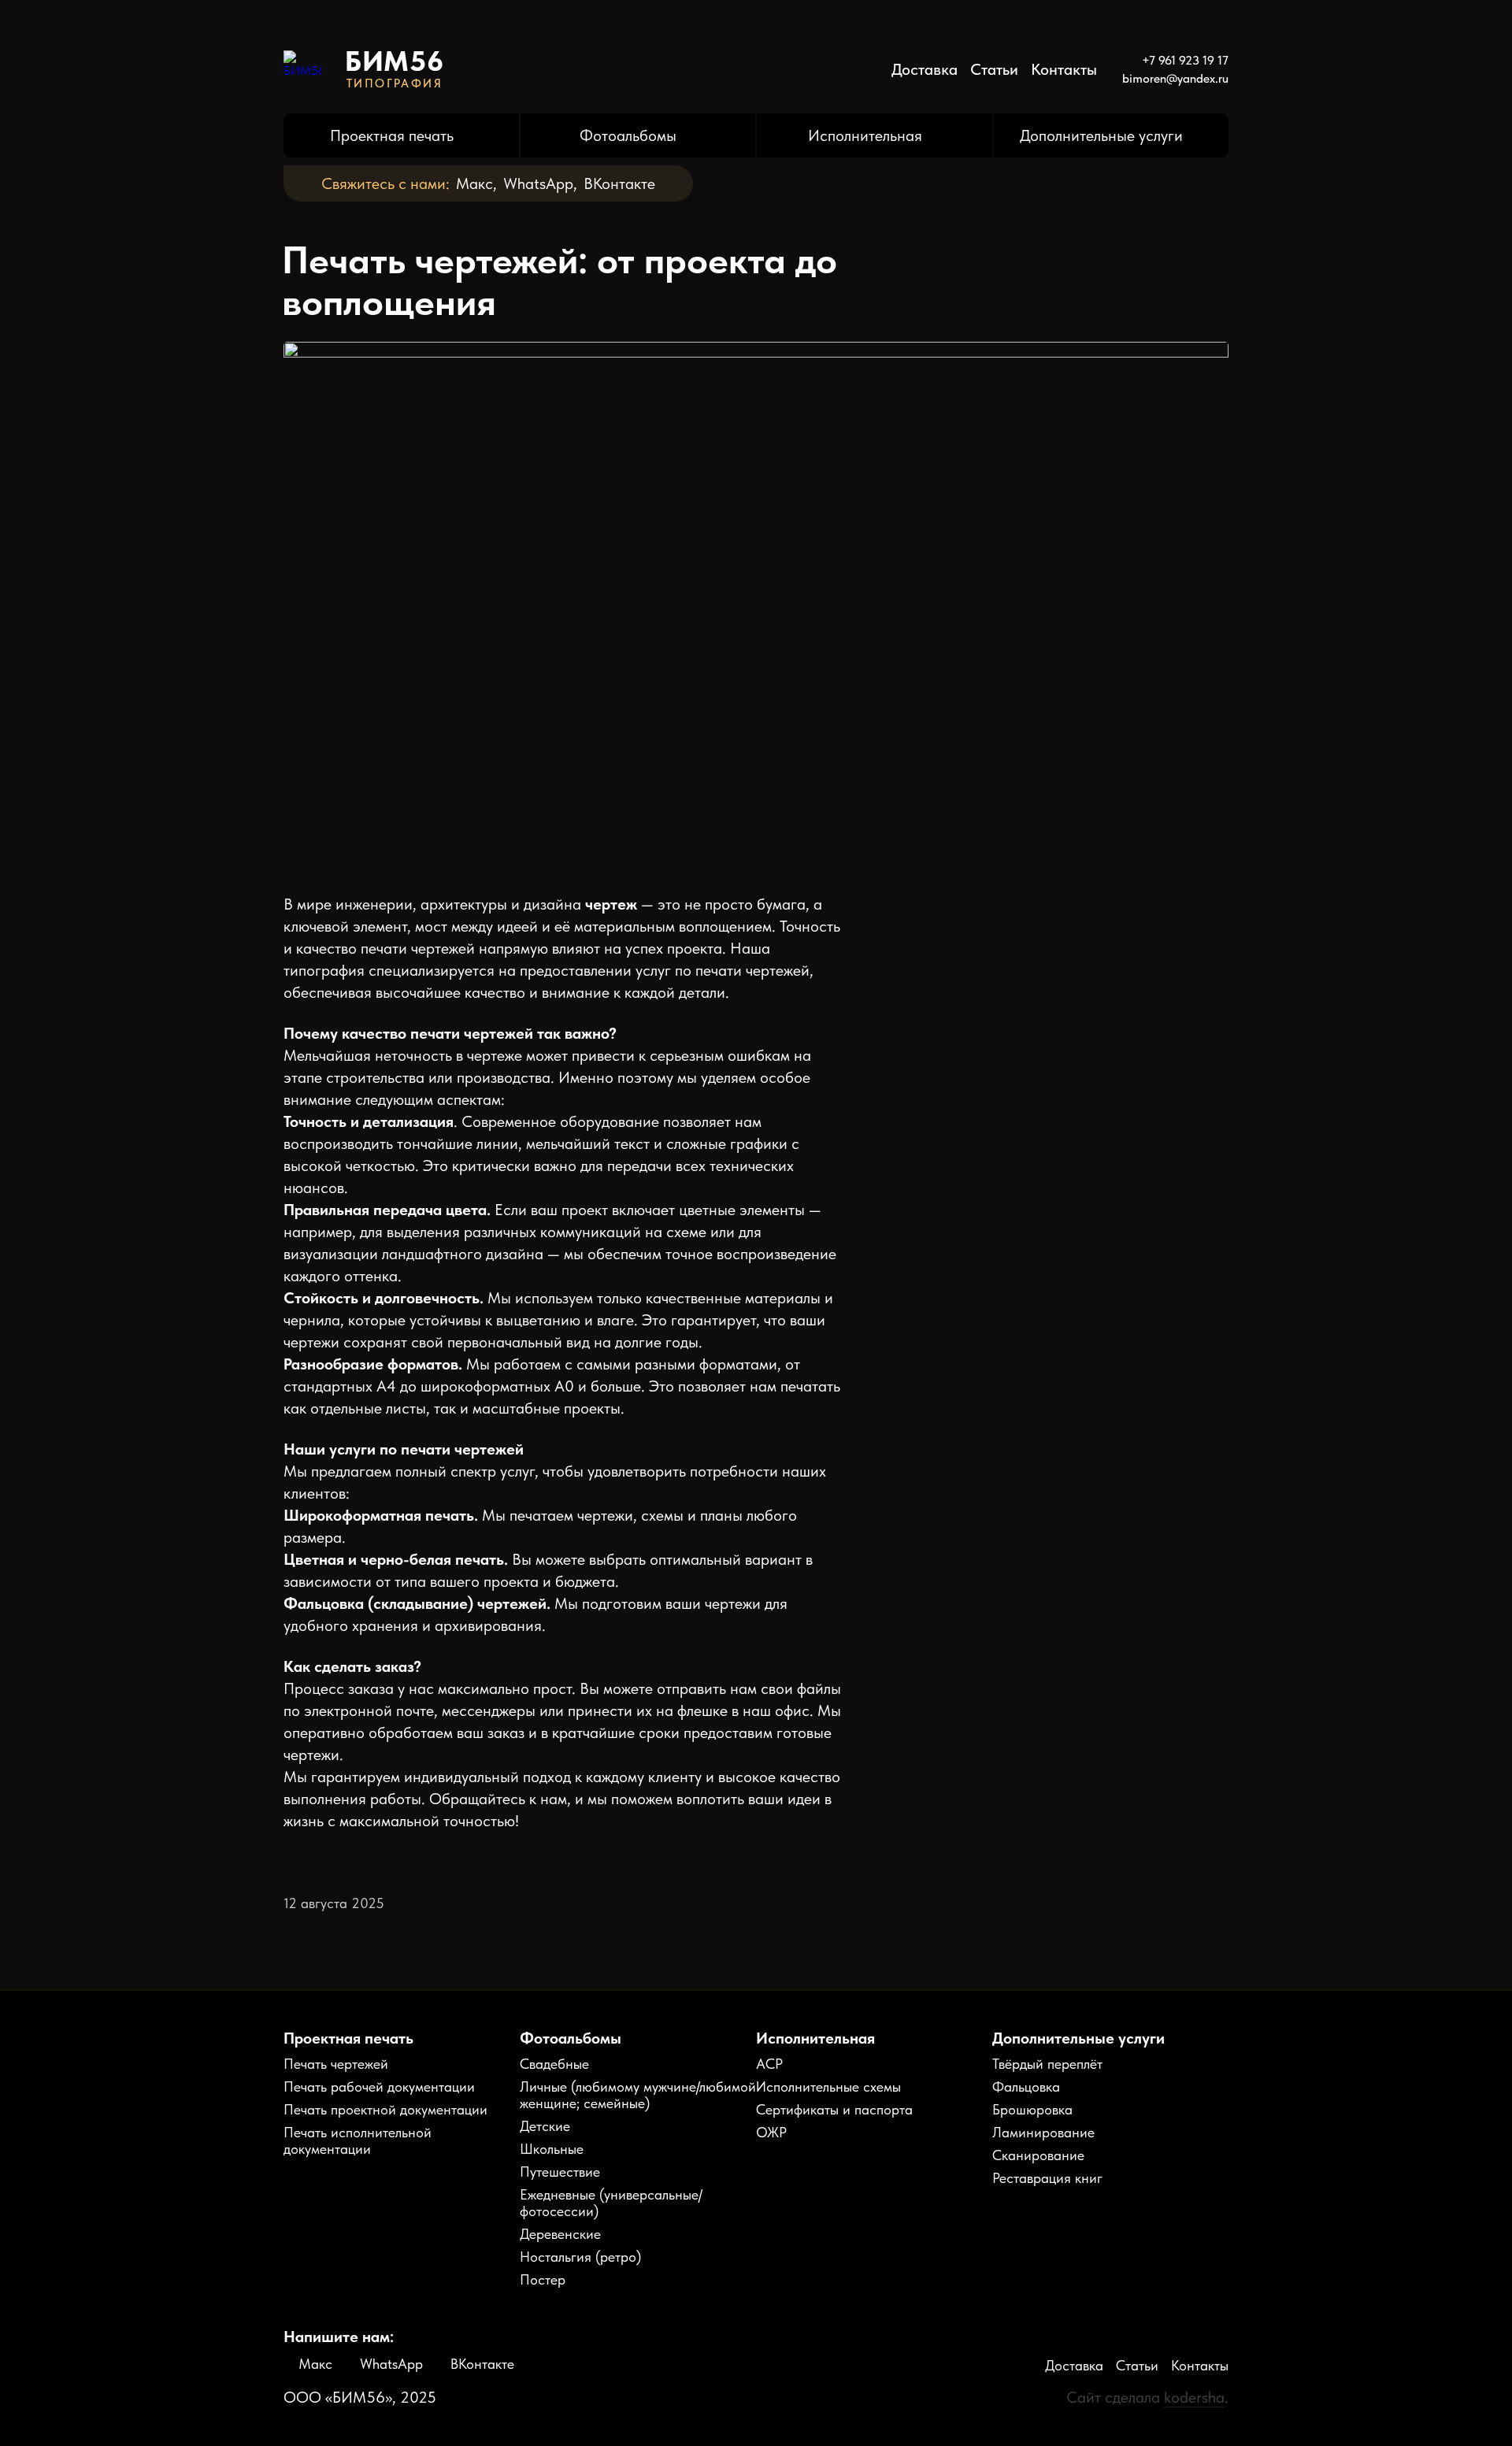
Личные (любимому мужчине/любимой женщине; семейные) (638, 2095)
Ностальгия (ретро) (580, 2257)
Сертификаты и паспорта (834, 2109)
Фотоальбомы (628, 135)
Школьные (552, 2149)
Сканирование (1038, 2155)
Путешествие (560, 2172)
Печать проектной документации (385, 2109)
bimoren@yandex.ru (1175, 78)
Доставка (925, 69)
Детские (545, 2126)
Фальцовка (1026, 2087)
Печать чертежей (336, 2064)
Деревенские (560, 2234)
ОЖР (771, 2132)
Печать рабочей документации (379, 2087)
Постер (543, 2279)
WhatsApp (538, 183)
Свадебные (554, 2064)
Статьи (994, 69)
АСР (769, 2064)
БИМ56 (395, 61)
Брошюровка (1032, 2109)
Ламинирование (1043, 2132)
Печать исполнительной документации (358, 2140)
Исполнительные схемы (828, 2087)
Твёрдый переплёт (1047, 2064)
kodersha (1194, 2397)
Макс (474, 183)
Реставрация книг (1047, 2178)
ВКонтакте (619, 183)
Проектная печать (392, 135)
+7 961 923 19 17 (1185, 60)
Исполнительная (865, 135)
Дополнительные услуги (1101, 135)
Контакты (1064, 69)
